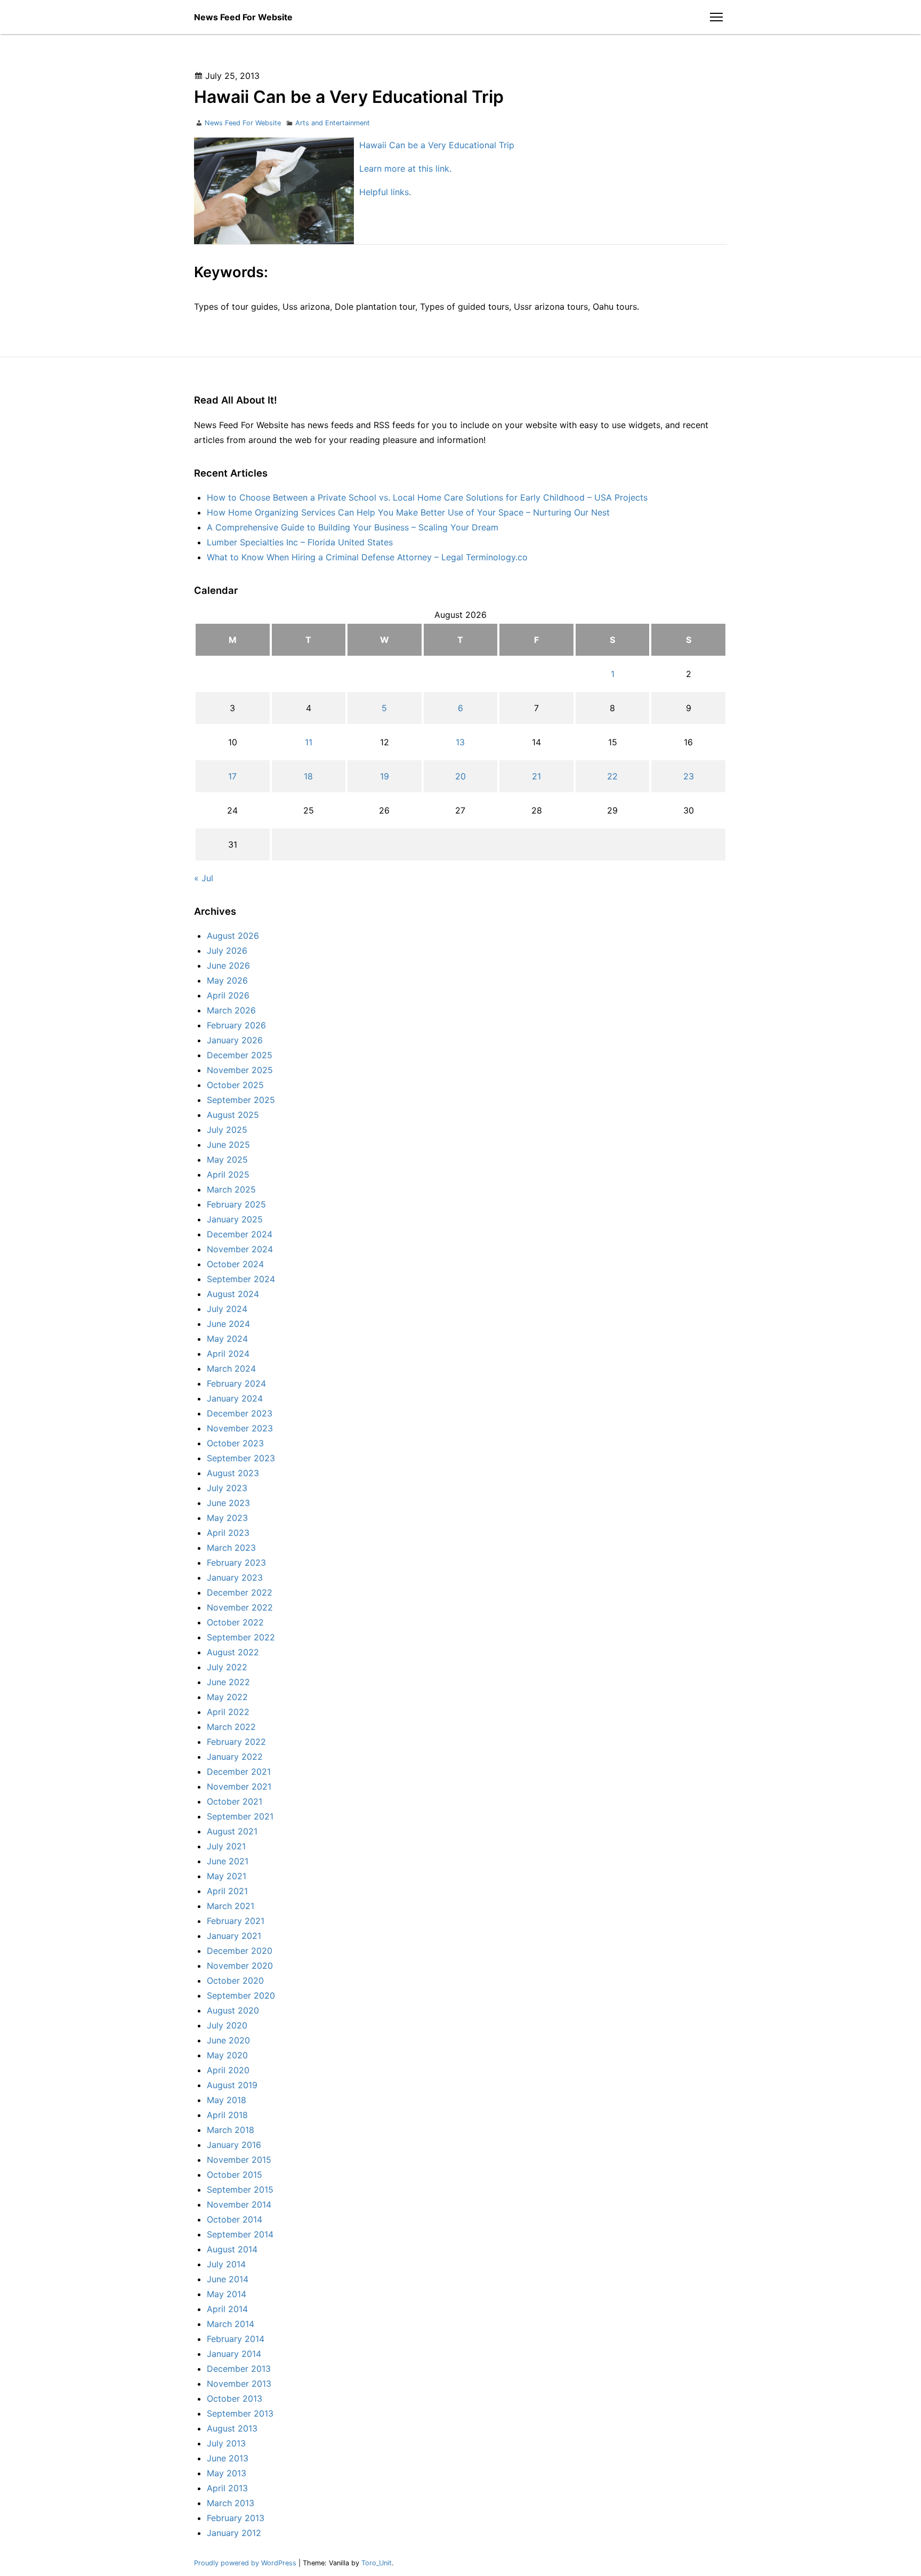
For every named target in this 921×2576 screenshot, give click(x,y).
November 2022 (240, 1607)
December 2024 (240, 1234)
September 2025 (241, 1100)
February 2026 (236, 1025)
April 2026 (228, 995)
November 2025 (240, 1070)
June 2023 (228, 1503)
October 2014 (235, 2219)
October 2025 (235, 1085)
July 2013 (226, 2443)
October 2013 (235, 2398)
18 (308, 776)
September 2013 (240, 2413)
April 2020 (228, 2070)
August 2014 (232, 2249)
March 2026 (231, 1010)
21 (536, 776)
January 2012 (234, 2533)
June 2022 (228, 1682)
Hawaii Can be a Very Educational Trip (437, 145)
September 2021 (240, 1816)
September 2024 (241, 1279)
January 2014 (234, 2354)
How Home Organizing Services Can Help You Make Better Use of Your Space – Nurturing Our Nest (408, 512)
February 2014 (236, 2339)
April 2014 (227, 2309)
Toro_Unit (377, 2563)
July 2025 (227, 1130)
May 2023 (227, 1518)
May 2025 (227, 1160)
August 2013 (232, 2428)
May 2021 (227, 1876)
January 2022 (235, 1757)
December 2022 (240, 1592)
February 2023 (236, 1563)
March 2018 (231, 2130)
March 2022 (231, 1727)
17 (232, 776)
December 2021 (239, 1772)
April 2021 (227, 1891)
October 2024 (235, 1264)
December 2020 (240, 1951)
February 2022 (236, 1742)
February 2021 (236, 1921)
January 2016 (234, 2145)
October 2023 (235, 1443)
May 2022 (227, 1697)
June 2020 (228, 2040)
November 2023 (240, 1428)
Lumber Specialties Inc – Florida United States (300, 542)
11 (309, 742)
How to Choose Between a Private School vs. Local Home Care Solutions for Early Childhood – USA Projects (427, 497)
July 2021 (226, 1846)
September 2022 (241, 1637)
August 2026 (233, 936)
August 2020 (233, 2010)
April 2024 (228, 1354)
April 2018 (227, 2115)
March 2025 (231, 1189)
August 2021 (232, 1831)
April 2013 (227, 2488)
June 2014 (228, 2279)
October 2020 (235, 1981)
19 (385, 776)
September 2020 (241, 1995)
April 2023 (228, 1533)
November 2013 (239, 2384)
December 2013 (239, 2369)
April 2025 (228, 1174)
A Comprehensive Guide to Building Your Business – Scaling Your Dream (353, 527)
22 (612, 776)
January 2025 (235, 1219)
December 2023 (240, 1413)
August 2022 (233, 1652)
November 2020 (240, 1966)
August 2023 (233, 1473)
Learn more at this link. (405, 168)
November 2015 (239, 2160)
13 (460, 742)
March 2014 (231, 2324)
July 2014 (226, 2264)
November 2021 (239, 1786)
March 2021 (231, 1906)
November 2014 (239, 2204)
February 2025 (236, 1204)
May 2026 (227, 980)
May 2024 (227, 1339)
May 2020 (227, 2055)
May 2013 (227, 2473)
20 (461, 776)
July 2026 (227, 951)
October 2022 (235, 1622)
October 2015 (235, 2175)
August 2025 (233, 1115)
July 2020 (227, 2025)
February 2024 (236, 1383)
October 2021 (235, 1801)
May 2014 (227, 2294)
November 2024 (240, 1249)
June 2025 (228, 1145)
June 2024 (228, 1324)
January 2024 (235, 1398)
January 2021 (234, 1936)
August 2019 (232, 2085)
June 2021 (228, 1861)
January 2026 (235, 1040)
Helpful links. (385, 192)
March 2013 (231, 2503)
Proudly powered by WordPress (246, 2563)
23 (689, 776)
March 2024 (231, 1368)
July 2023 (227, 1488)
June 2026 (228, 965)
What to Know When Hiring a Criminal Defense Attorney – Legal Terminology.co (367, 557)
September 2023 (241, 1458)
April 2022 (228, 1712)
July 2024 (227, 1309)
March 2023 (231, 1548)
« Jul (204, 878)
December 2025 (240, 1055)
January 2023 (235, 1577)
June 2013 (228, 2458)
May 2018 (227, 2100)
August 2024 (233, 1294)
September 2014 (240, 2234)
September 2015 (240, 2189)
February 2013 (236, 2518)
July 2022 (227, 1667)
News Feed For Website (243, 17)
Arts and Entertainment (333, 123)
